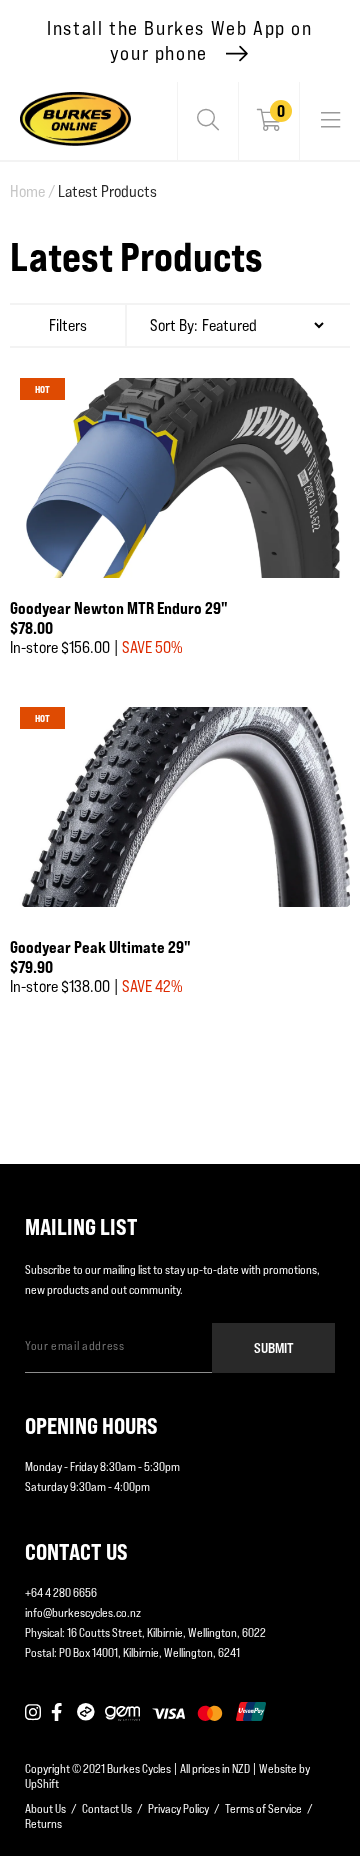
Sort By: (174, 325)
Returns (43, 1823)
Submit (274, 1347)
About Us (45, 1808)
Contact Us (107, 1808)
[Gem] (122, 1713)
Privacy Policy (178, 1808)
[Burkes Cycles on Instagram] (33, 1713)
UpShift (42, 1783)
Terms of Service (263, 1808)
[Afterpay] (86, 1713)
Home (32, 191)
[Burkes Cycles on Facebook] (59, 1713)
